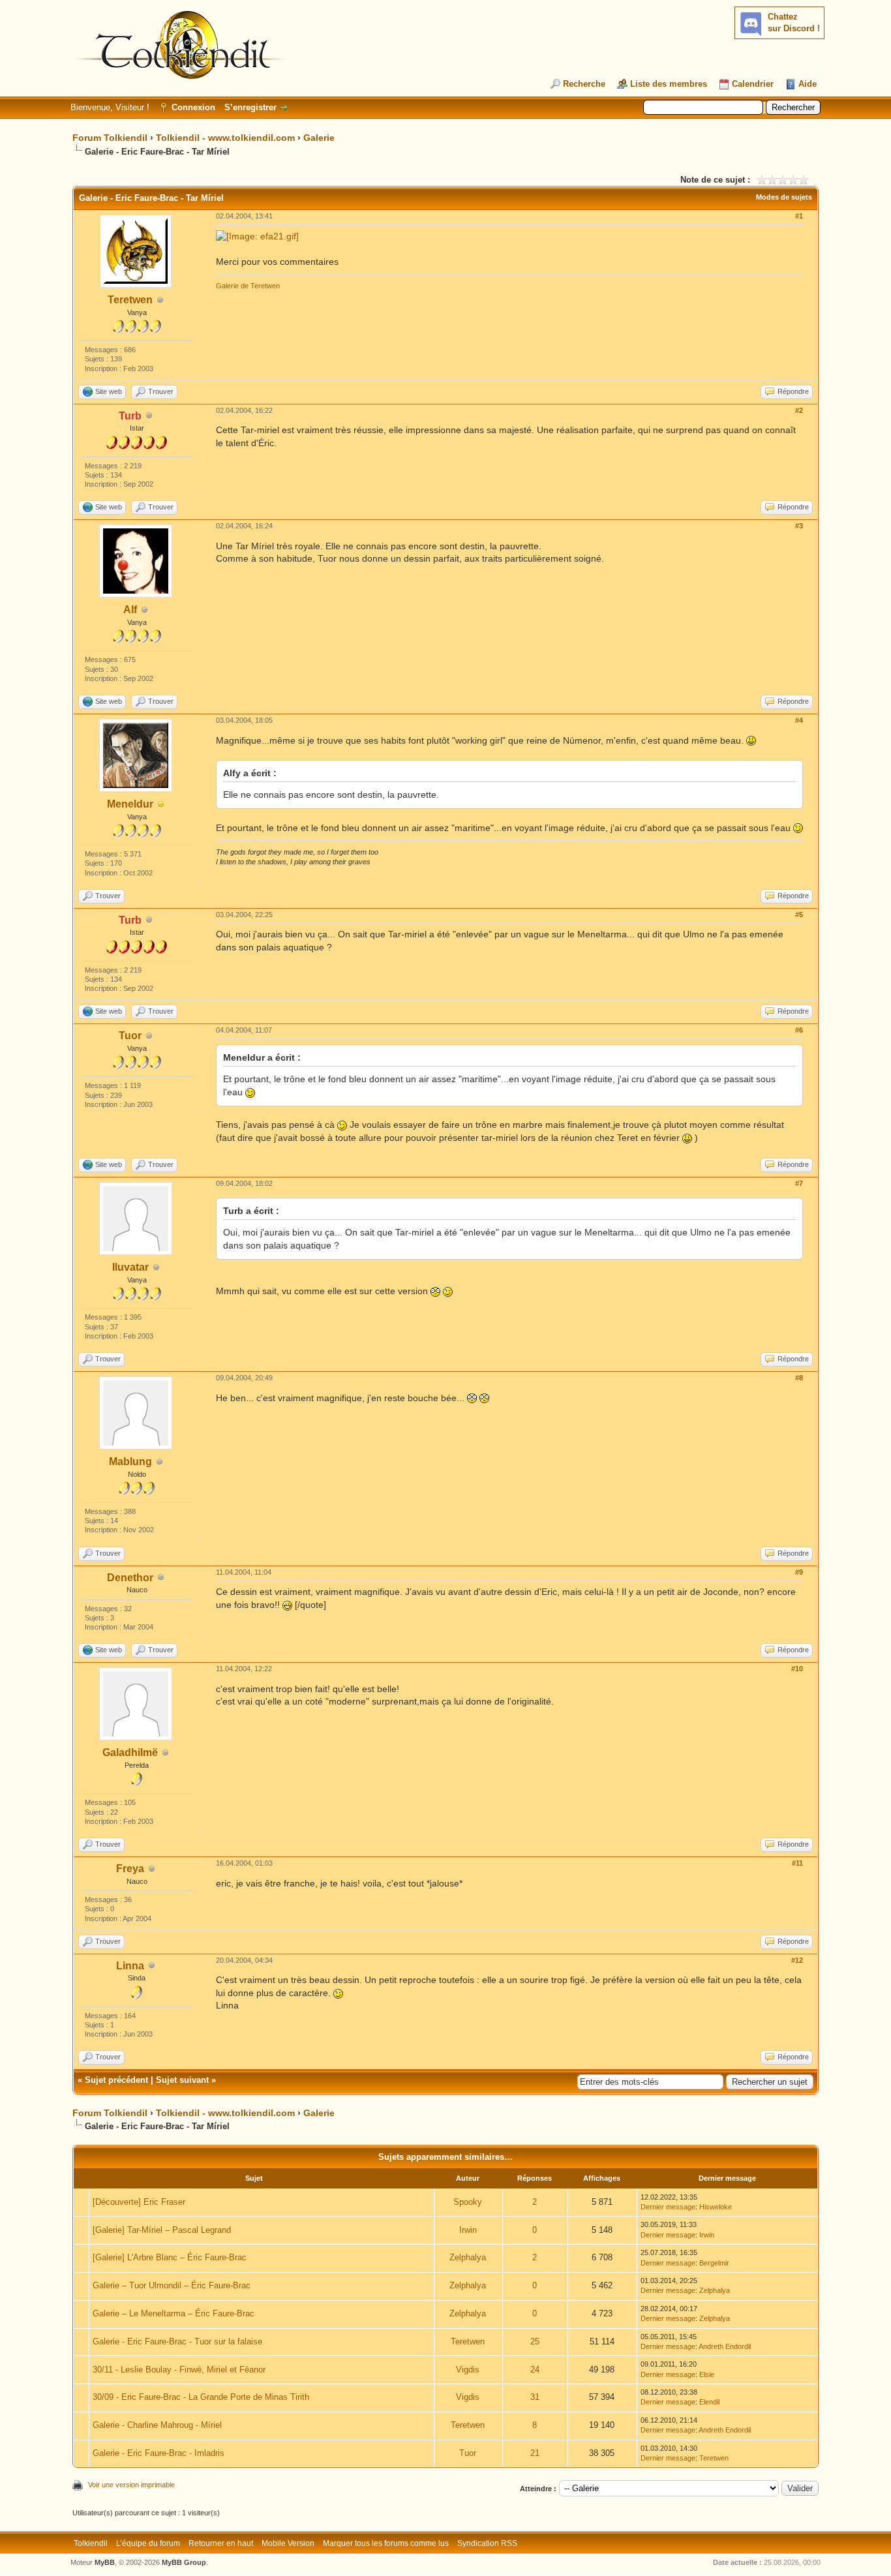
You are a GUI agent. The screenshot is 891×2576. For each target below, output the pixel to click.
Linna (130, 1966)
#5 (799, 915)
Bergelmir (714, 2263)
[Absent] (161, 805)
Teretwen (130, 300)
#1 (799, 216)
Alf (130, 610)
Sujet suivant (182, 2080)
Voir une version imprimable (131, 2485)
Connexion (193, 107)
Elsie (707, 2374)
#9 (799, 1572)
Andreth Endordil (725, 2346)
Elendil (709, 2402)
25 (535, 2341)
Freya (130, 1869)
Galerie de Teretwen (248, 286)
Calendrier (753, 84)
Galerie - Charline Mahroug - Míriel (157, 2425)
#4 (799, 720)
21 (535, 2453)
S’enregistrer (250, 107)
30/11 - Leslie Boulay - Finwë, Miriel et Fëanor (179, 2370)
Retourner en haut (221, 2543)
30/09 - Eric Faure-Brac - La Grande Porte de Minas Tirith (201, 2397)
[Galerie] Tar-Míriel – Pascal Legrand (162, 2230)
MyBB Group (184, 2562)
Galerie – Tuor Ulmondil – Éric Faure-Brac (172, 2285)
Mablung (130, 1462)
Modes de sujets (784, 197)
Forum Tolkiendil (110, 138)
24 (535, 2370)
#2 (799, 410)
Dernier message (668, 2207)
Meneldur (130, 804)
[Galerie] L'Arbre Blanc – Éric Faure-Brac (170, 2257)
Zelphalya (468, 2257)
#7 (799, 1183)
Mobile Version (288, 2543)
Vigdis (468, 2370)
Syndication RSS (487, 2543)
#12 (797, 1960)
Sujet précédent (116, 2080)
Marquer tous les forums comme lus (386, 2543)
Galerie (319, 138)
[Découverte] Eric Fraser (139, 2202)
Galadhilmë (130, 1752)
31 (535, 2397)
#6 (799, 1030)
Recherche (584, 84)
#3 (799, 526)
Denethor (130, 1578)
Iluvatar (130, 1267)
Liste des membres (669, 84)
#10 (797, 1669)
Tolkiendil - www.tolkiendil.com (225, 138)
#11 (797, 1863)
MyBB (105, 2562)
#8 (799, 1378)
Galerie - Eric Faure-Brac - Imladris (159, 2453)
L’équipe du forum (148, 2543)
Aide (808, 84)
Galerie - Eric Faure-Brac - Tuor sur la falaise (177, 2341)
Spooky (468, 2202)
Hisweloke (716, 2207)
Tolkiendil (91, 2543)
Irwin (468, 2230)
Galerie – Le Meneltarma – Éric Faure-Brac (174, 2313)
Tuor (130, 1036)
